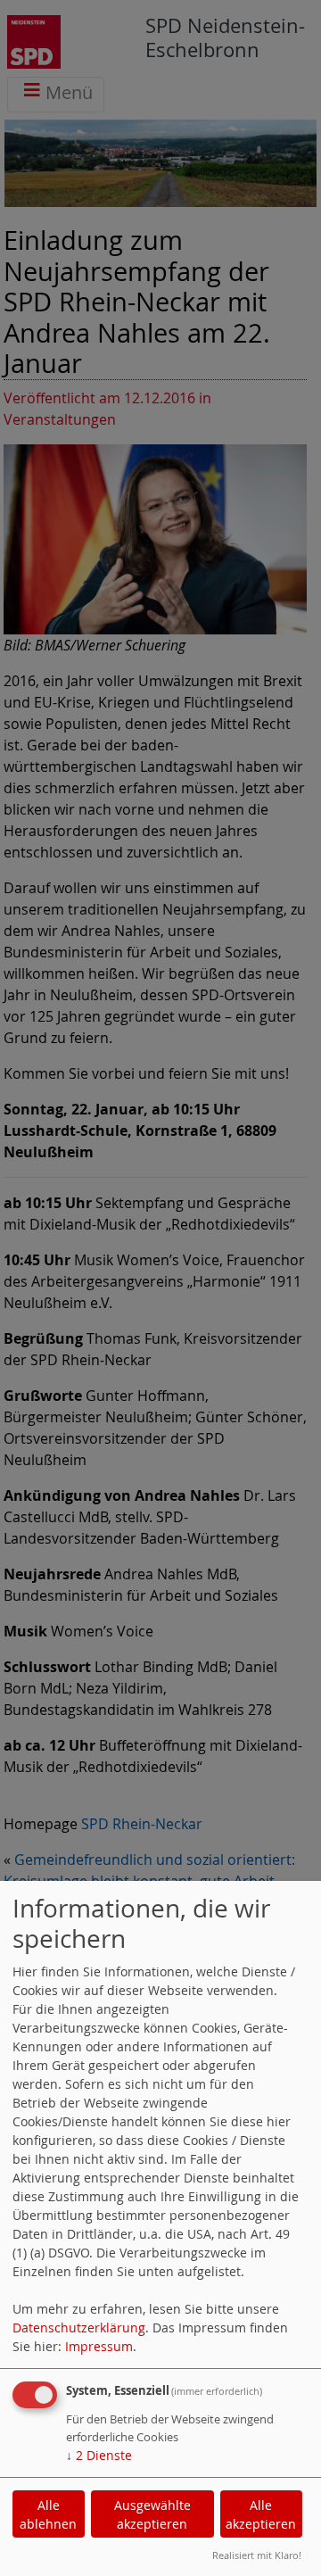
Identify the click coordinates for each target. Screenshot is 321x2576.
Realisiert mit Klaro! (257, 2555)
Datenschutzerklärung (79, 2328)
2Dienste (99, 2455)
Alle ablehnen (48, 2514)
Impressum (99, 2346)
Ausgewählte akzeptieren (152, 2514)
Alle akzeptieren (261, 2514)
